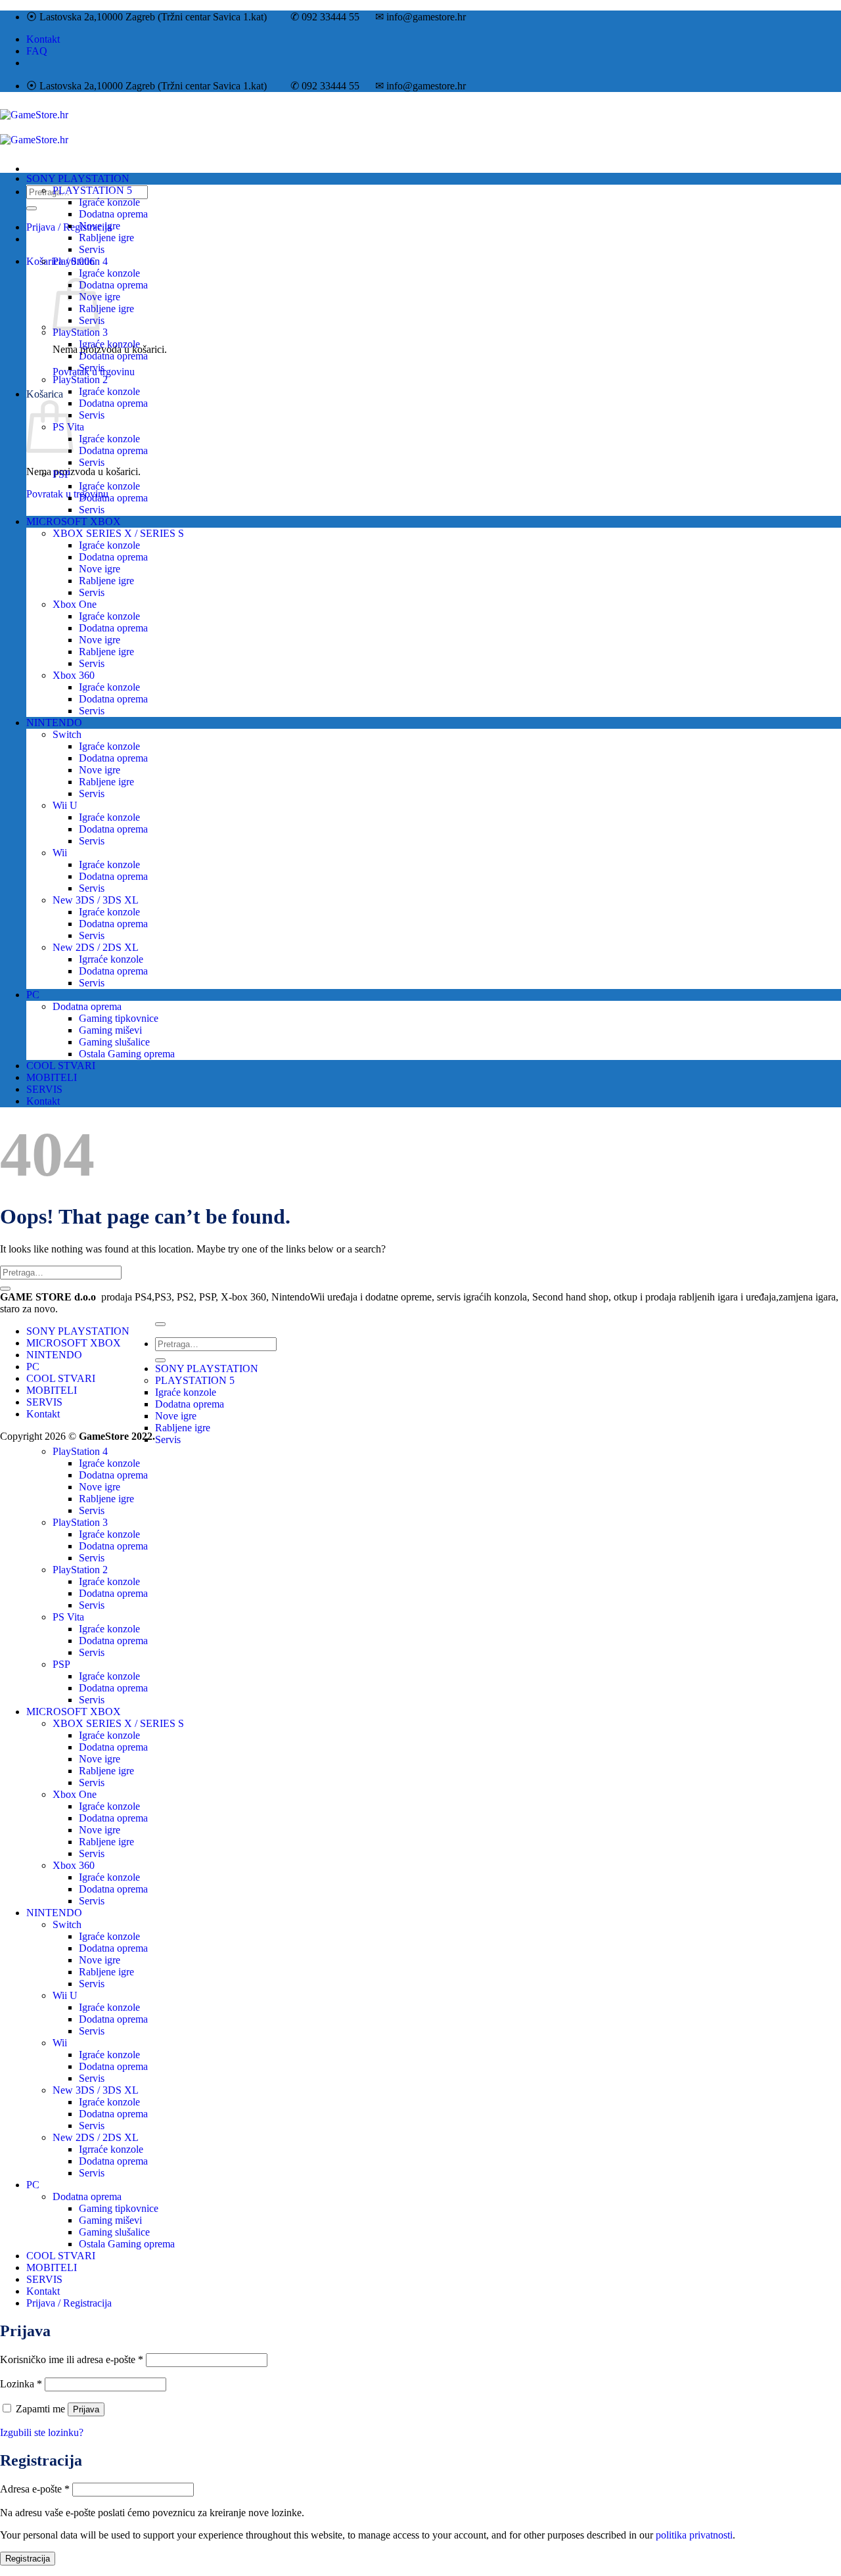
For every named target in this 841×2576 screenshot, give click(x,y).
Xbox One (75, 604)
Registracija (28, 2559)
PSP (61, 474)
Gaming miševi (110, 1030)
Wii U (65, 805)
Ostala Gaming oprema (127, 1054)
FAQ (37, 51)
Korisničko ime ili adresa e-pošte (72, 2359)
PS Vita (68, 1617)
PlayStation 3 (80, 332)
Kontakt (43, 39)
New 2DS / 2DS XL (96, 947)
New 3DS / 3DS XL (96, 900)
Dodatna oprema (113, 214)
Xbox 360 (74, 675)
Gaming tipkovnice (119, 1018)
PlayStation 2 (80, 379)
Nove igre (100, 226)
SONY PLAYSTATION (78, 178)
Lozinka (21, 2384)
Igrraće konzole (111, 959)
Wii (60, 853)
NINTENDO (54, 723)
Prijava (86, 2409)
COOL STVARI (61, 1066)
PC (33, 995)
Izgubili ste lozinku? (42, 2432)
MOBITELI (52, 1077)
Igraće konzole (109, 202)
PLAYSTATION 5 (92, 190)
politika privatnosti (694, 2535)
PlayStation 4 (80, 261)
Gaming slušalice (114, 1042)
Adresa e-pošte (35, 2489)
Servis (92, 249)
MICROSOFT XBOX (74, 521)
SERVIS (44, 1089)
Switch (67, 734)
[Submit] (32, 208)
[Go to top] (160, 1324)
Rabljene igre (106, 238)
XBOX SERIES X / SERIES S (118, 533)
